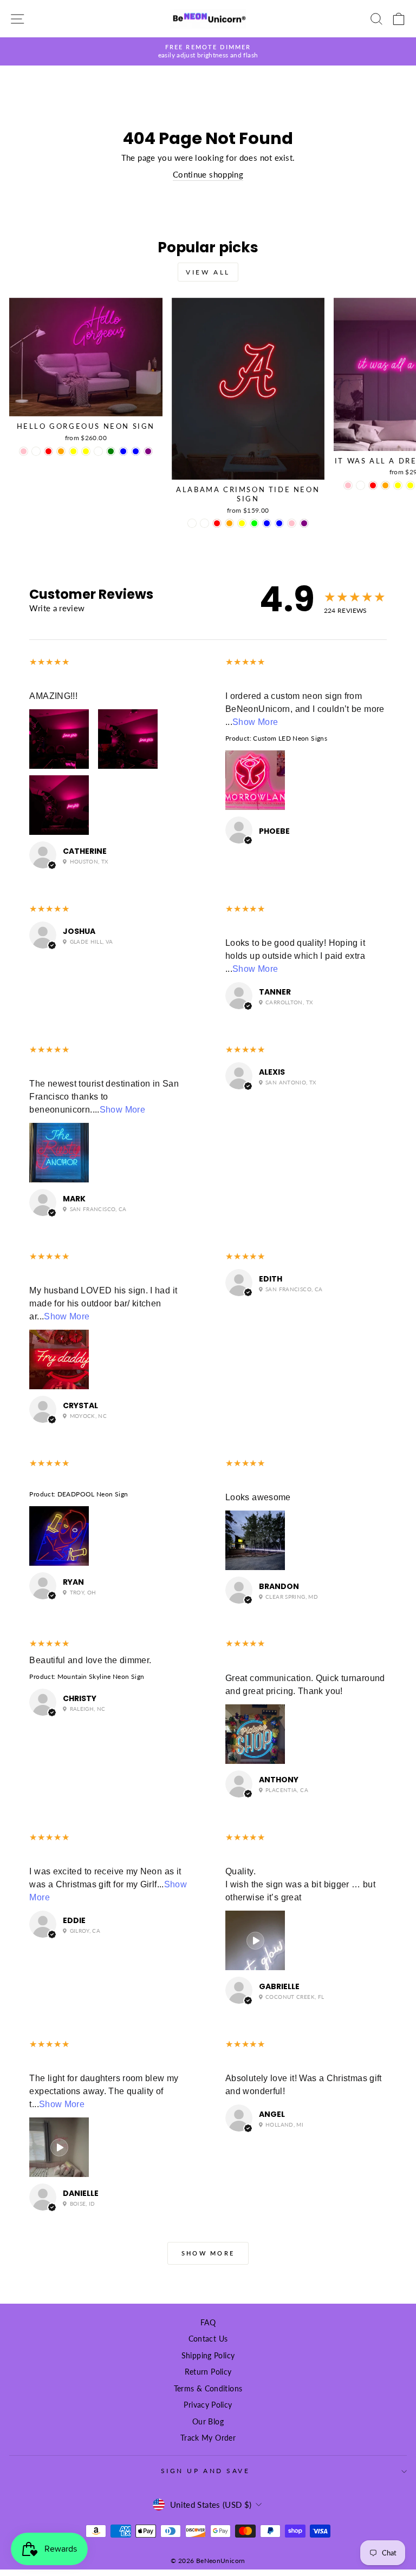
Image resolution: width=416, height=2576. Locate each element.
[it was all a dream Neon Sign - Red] (373, 485)
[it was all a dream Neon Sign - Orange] (385, 485)
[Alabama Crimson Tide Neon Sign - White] (192, 523)
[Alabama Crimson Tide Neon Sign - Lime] (254, 523)
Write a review (57, 608)
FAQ (208, 2323)
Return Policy (208, 2372)
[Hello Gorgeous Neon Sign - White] (36, 451)
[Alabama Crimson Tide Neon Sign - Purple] (304, 523)
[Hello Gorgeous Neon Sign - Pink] (24, 451)
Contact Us (208, 2339)
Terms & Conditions (208, 2389)
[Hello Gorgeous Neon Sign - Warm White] (98, 451)
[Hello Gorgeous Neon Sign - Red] (48, 451)
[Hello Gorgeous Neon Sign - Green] (111, 451)
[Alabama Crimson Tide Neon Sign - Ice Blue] (279, 523)
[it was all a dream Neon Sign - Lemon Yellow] (398, 485)
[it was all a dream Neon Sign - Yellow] (410, 485)
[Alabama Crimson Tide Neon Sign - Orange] (229, 523)
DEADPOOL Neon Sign (93, 1494)
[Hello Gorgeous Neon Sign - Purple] (148, 451)
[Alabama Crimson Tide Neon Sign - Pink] (292, 523)
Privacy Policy (208, 2405)
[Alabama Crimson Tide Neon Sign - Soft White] (204, 523)
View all (208, 272)
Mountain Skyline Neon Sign (101, 1676)
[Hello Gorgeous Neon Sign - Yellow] (86, 451)
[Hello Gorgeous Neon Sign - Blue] (123, 451)
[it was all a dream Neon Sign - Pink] (348, 485)
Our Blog (208, 2422)
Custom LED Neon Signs (290, 738)
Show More (255, 722)
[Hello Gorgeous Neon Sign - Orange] (61, 451)
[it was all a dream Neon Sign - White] (360, 485)
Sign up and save (206, 2471)
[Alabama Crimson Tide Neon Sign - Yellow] (242, 523)
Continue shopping (208, 174)
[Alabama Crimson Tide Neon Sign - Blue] (267, 523)
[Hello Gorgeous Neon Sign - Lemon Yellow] (73, 451)
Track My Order (208, 2438)
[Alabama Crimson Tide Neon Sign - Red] (217, 523)
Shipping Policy (208, 2356)
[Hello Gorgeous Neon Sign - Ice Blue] (136, 451)
